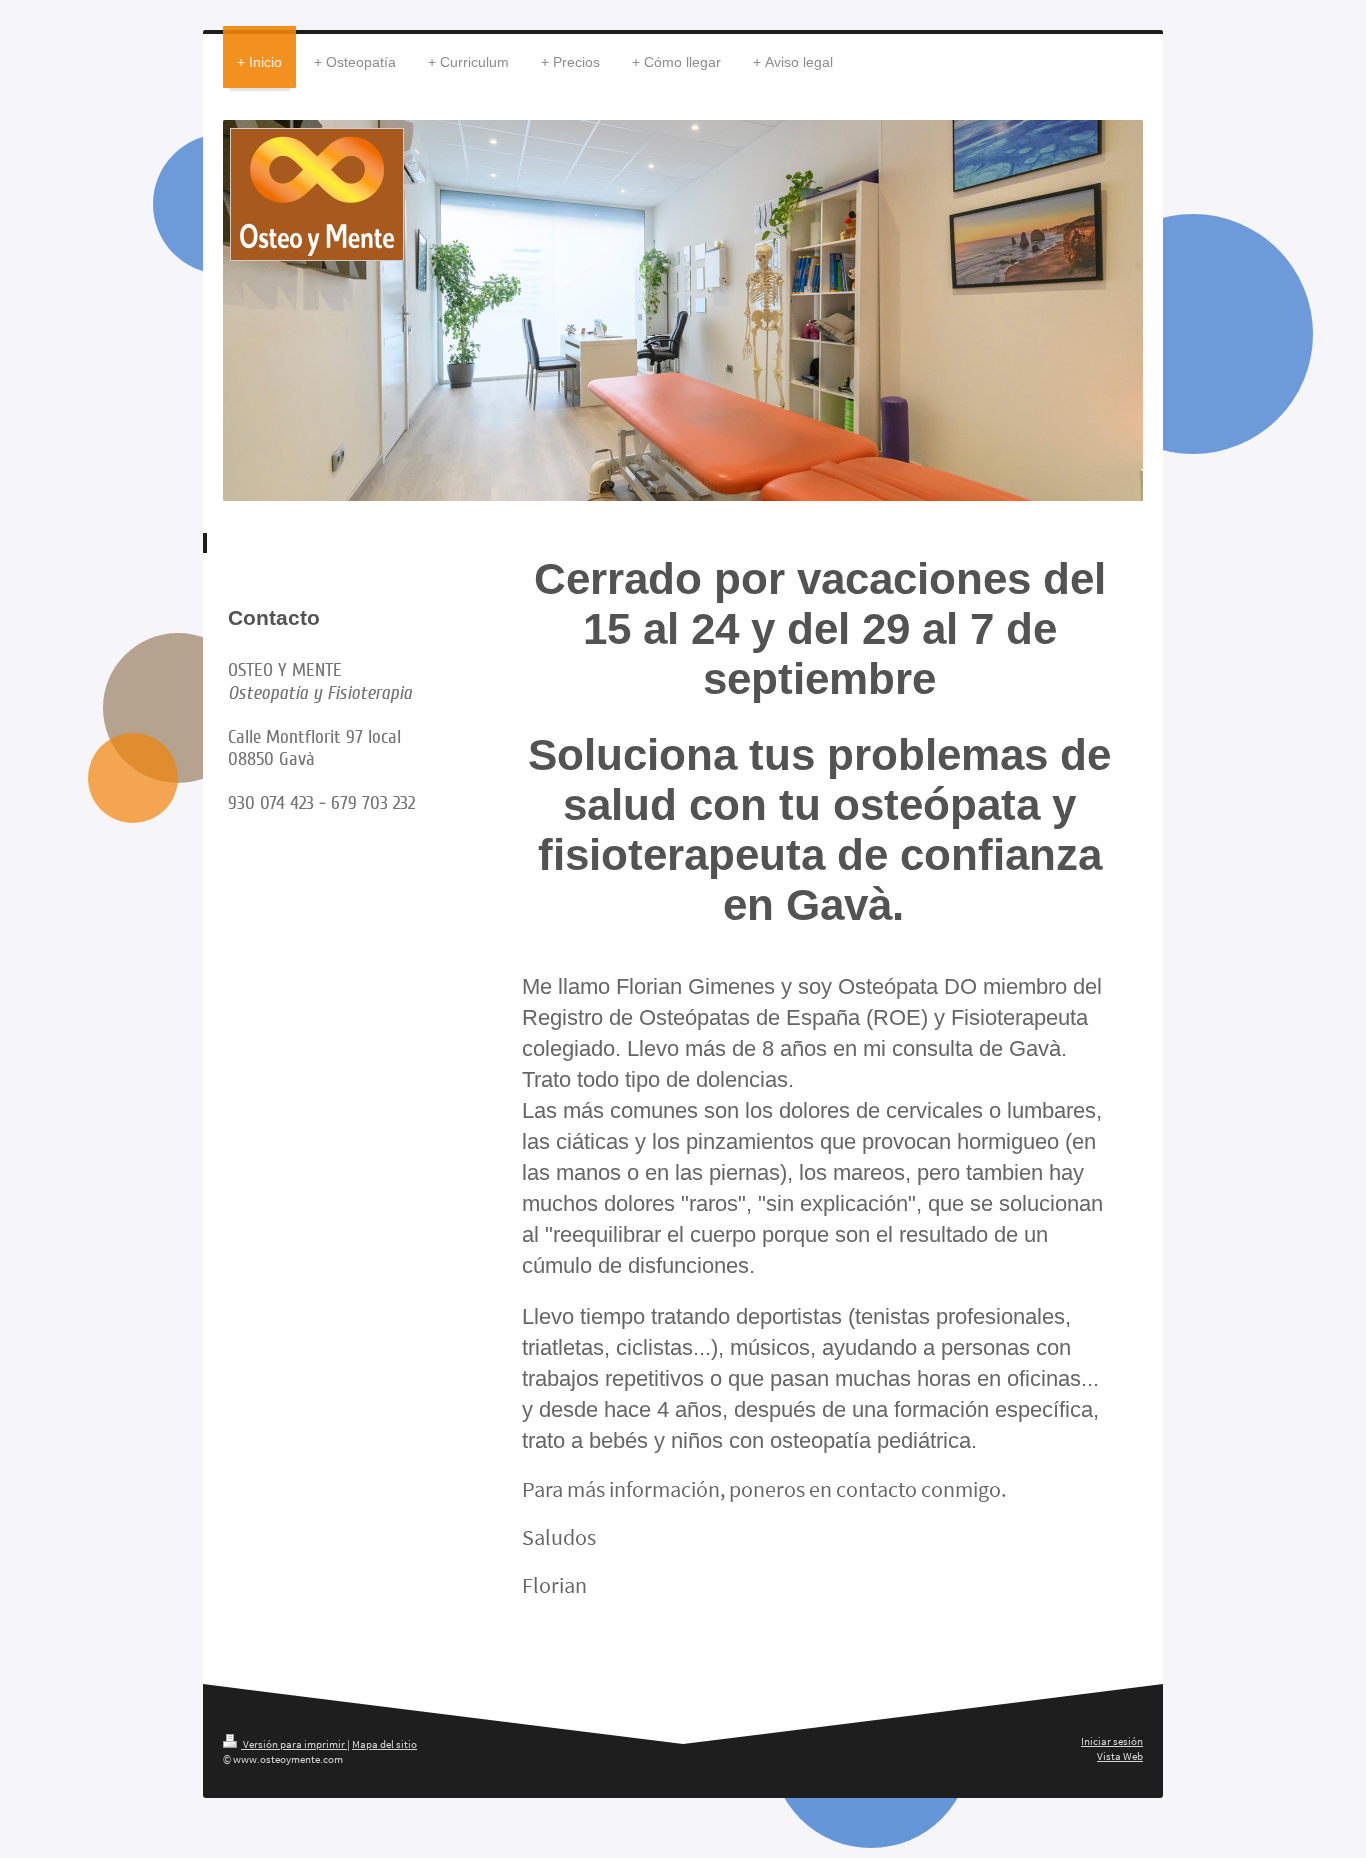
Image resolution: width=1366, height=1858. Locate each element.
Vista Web (1120, 1756)
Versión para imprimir (294, 1744)
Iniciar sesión (1112, 1741)
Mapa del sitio (384, 1744)
